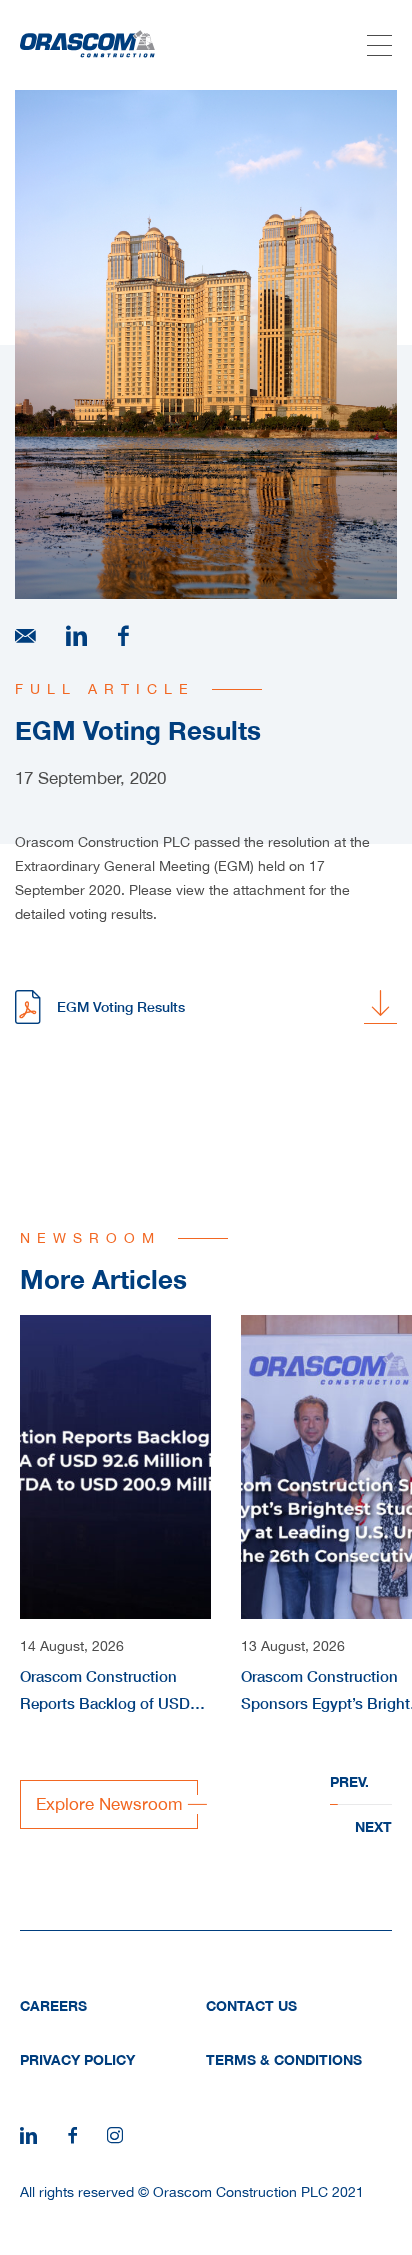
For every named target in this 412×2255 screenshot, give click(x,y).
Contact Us (251, 2005)
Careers (53, 2005)
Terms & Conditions (284, 2059)
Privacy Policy (77, 2059)
